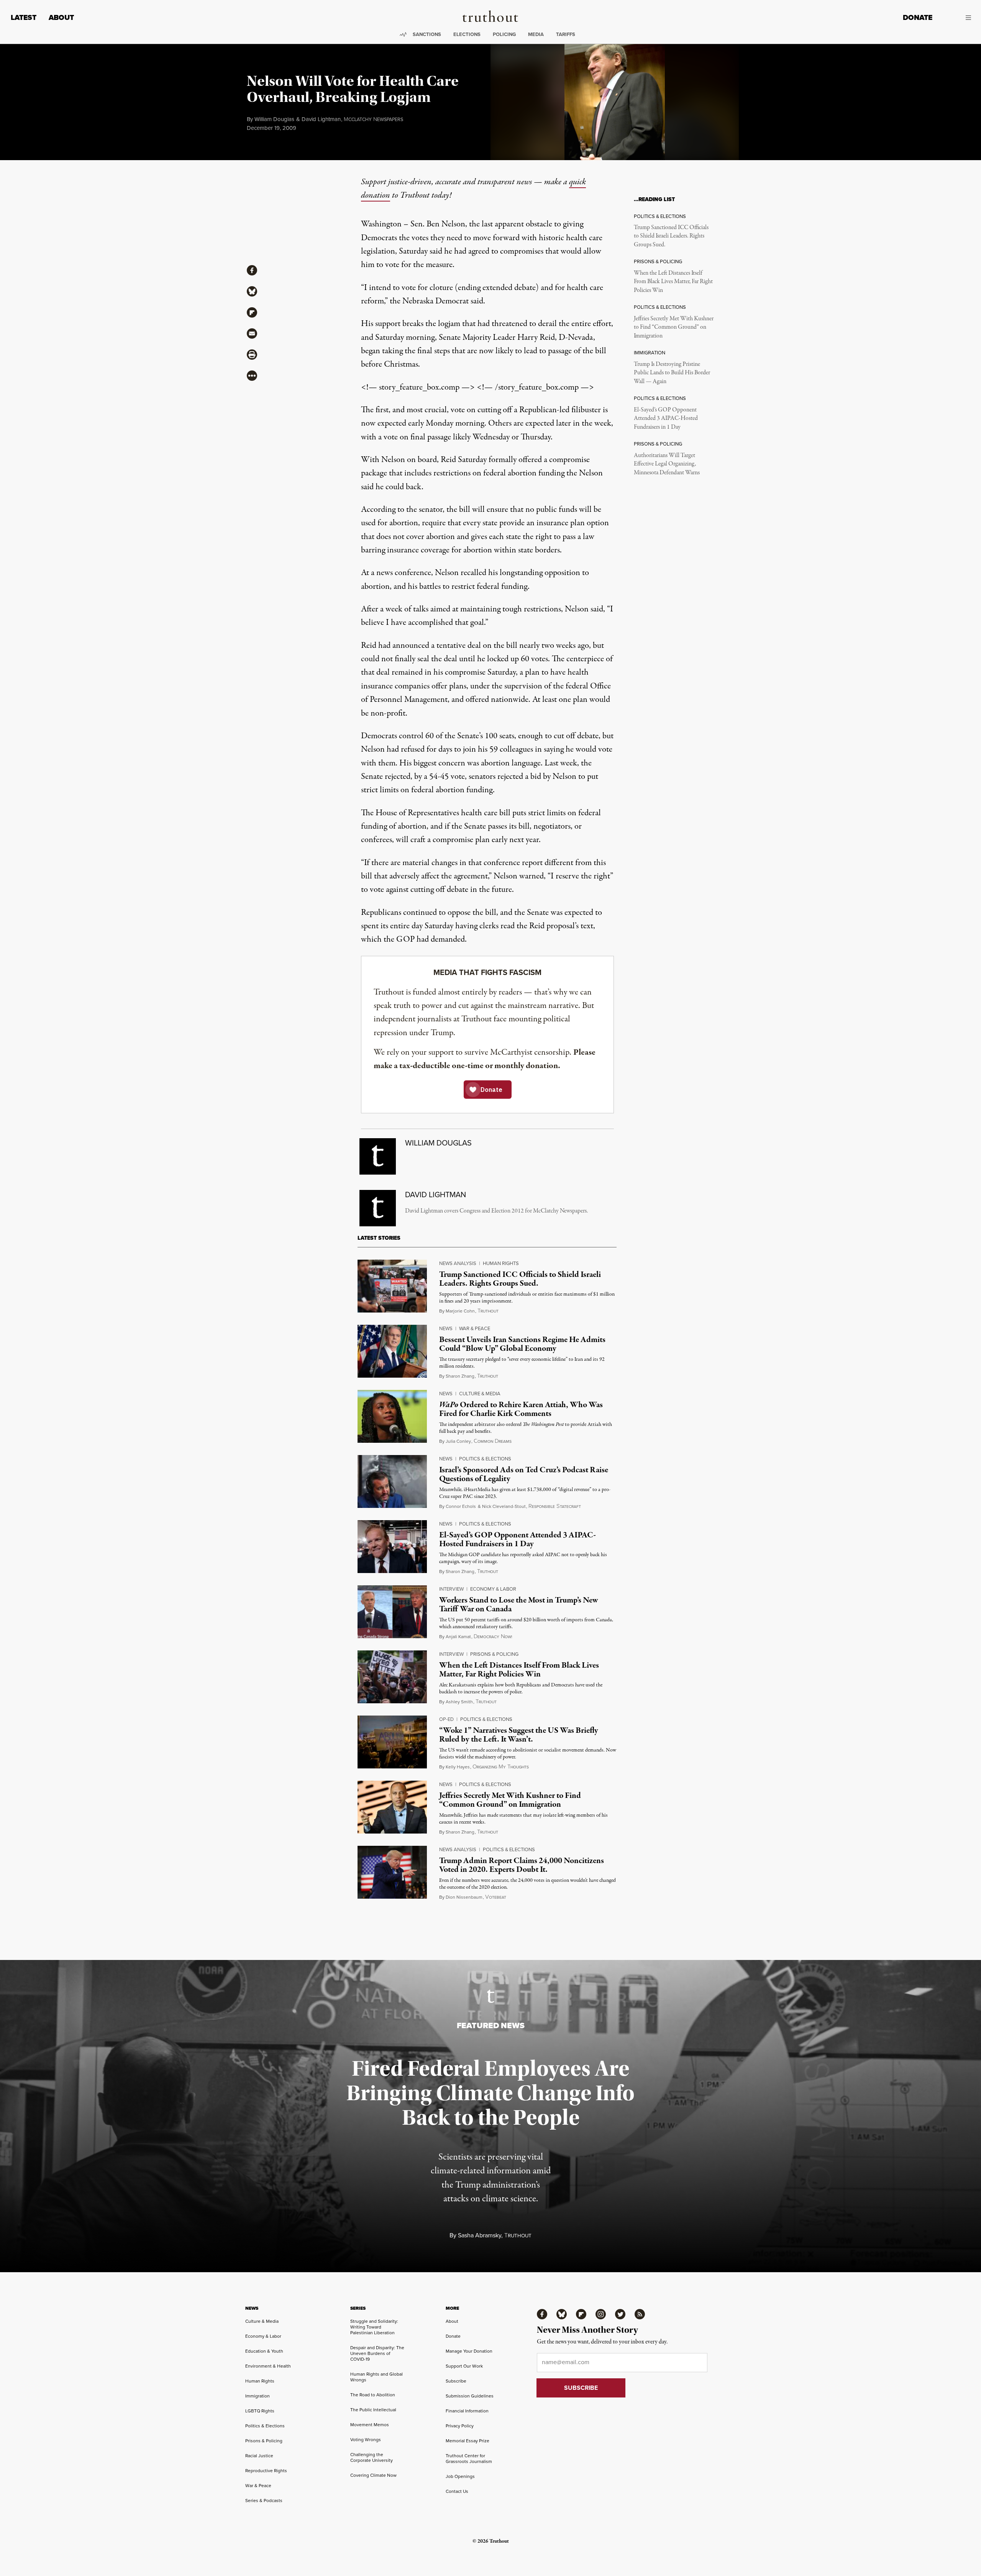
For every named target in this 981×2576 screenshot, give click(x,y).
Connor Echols (461, 1506)
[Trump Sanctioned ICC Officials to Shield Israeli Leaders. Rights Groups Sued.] (392, 1286)
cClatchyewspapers (373, 120)
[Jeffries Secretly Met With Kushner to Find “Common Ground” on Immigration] (392, 1807)
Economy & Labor (493, 1589)
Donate (918, 17)
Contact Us (457, 2491)
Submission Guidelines (470, 2396)
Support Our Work (464, 2366)
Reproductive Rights (266, 2471)
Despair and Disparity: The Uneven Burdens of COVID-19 (377, 2353)
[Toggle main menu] (957, 18)
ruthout (488, 1311)
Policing (504, 34)
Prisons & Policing (494, 1654)
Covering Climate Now (373, 2475)
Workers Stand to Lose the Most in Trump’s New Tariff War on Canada (519, 1605)
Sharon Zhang (460, 1376)
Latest (24, 17)
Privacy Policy (460, 2426)
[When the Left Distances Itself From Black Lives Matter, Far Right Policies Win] (392, 1677)
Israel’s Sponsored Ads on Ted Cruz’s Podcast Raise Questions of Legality (524, 1474)
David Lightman (321, 119)
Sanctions (427, 34)
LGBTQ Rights (260, 2411)
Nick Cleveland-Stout (504, 1506)
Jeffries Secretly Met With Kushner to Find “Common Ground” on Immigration (674, 327)
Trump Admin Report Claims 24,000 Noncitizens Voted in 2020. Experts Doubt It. (522, 1865)
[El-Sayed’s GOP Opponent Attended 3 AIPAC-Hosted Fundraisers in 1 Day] (392, 1547)
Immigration (258, 2396)
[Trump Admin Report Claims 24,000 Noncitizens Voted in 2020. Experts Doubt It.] (392, 1872)
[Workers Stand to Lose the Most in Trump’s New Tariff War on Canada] (392, 1612)
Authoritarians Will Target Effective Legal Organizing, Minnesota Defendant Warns (667, 464)
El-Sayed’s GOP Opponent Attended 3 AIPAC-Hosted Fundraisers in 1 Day (666, 419)
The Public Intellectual (373, 2410)
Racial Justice (259, 2456)
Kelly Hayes (458, 1767)
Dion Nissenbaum (464, 1897)
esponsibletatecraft (555, 1507)
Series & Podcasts (264, 2501)
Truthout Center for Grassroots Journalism (469, 2459)
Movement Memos (370, 2425)
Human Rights (501, 1263)
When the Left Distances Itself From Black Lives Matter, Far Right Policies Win (673, 282)
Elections (467, 34)
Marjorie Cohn (460, 1311)
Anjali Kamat (458, 1637)
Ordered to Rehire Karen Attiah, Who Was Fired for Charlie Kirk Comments (521, 1409)
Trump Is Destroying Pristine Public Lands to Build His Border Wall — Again (672, 373)
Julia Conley (458, 1441)
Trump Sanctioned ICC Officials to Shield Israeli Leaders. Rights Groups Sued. (671, 236)
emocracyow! (493, 1637)
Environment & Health (268, 2366)
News (446, 1328)
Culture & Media (480, 1394)
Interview (451, 1589)
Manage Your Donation (469, 2351)
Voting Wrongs (366, 2440)
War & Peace (475, 1328)
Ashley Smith (459, 1702)
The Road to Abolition (373, 2395)
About (61, 17)
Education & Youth (264, 2351)
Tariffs (566, 34)
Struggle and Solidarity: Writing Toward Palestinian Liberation (374, 2327)
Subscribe (456, 2381)
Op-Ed (446, 1719)
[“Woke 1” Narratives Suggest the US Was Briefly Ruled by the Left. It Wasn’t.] (392, 1742)
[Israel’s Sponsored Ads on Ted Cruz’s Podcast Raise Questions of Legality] (392, 1481)
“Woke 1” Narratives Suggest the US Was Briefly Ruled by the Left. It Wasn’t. (519, 1735)
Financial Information (467, 2411)
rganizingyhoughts (501, 1767)
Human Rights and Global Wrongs (376, 2377)
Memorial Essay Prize (468, 2441)
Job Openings (460, 2476)
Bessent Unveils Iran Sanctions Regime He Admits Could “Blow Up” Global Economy (522, 1344)
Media (536, 34)
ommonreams (493, 1441)
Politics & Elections (485, 1459)
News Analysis (458, 1263)
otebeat (496, 1897)
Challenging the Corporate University (372, 2457)
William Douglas (274, 119)
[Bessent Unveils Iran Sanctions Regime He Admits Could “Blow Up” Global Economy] (392, 1351)
